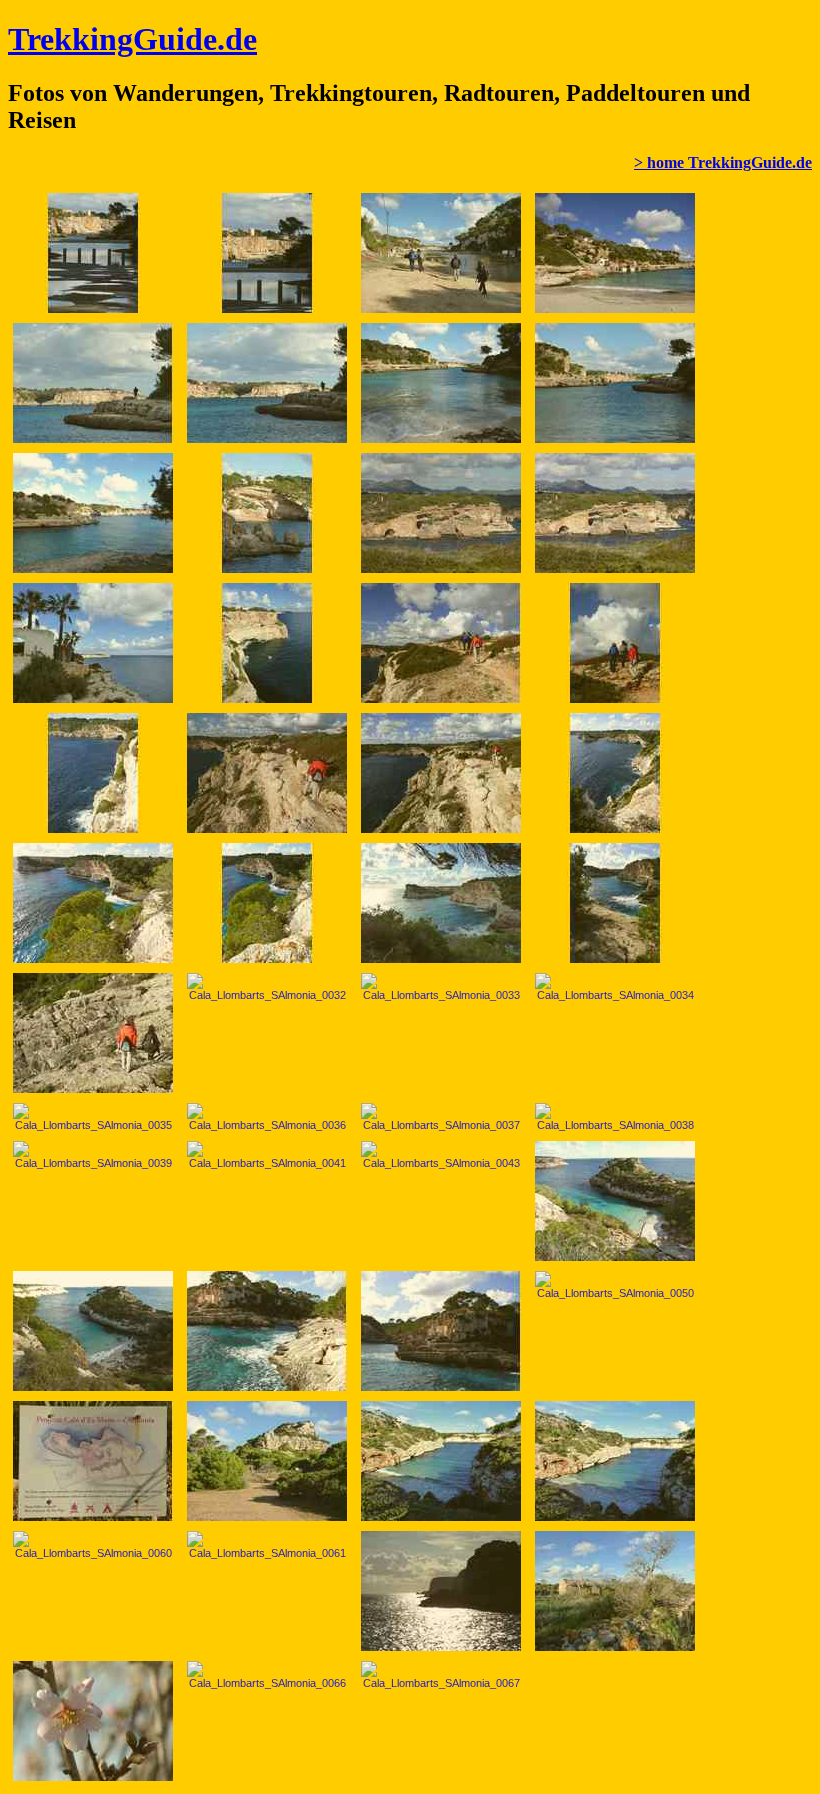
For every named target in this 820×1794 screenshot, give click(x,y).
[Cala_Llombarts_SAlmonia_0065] (93, 1721)
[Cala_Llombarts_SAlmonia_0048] (441, 1331)
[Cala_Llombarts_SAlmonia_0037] (441, 1117)
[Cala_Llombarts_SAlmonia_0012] (441, 513)
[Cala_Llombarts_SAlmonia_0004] (615, 253)
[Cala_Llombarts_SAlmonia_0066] (267, 1675)
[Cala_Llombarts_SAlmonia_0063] (441, 1591)
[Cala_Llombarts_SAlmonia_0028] (615, 903)
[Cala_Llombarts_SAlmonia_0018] (93, 773)
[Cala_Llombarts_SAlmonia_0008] (615, 383)
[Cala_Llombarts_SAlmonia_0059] (615, 1461)
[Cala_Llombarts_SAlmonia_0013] (615, 513)
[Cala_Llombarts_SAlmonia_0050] (615, 1285)
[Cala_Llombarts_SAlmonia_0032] (267, 987)
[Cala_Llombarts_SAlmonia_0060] (93, 1545)
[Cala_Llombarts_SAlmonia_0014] (93, 643)
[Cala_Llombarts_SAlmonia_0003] (441, 253)
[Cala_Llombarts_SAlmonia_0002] (267, 253)
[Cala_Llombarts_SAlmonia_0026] (267, 903)
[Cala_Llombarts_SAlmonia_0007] (441, 383)
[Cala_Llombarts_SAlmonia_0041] (267, 1155)
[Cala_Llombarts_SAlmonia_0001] (93, 253)
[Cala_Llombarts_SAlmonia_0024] (93, 903)
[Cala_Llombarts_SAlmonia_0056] (93, 1461)
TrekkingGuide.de (132, 39)
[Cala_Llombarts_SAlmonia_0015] (267, 643)
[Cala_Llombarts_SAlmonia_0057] (267, 1461)
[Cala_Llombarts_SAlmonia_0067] (441, 1675)
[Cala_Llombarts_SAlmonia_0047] (267, 1331)
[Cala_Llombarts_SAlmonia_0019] (267, 773)
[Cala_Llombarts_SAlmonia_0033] (441, 987)
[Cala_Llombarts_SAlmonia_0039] (93, 1155)
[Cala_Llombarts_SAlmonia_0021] (441, 773)
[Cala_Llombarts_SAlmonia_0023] (615, 773)
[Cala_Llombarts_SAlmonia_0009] (93, 513)
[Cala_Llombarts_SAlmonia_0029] (93, 1033)
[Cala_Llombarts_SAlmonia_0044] (615, 1201)
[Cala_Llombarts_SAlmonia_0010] (267, 513)
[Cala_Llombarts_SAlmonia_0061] (267, 1545)
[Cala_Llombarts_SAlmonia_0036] (267, 1117)
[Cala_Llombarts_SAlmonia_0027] (441, 903)
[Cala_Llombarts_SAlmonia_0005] (93, 383)
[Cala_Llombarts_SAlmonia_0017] (615, 643)
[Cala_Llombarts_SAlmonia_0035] (93, 1117)
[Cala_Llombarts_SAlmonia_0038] (615, 1117)
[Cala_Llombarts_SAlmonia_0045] (93, 1331)
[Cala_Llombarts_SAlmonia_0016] (441, 643)
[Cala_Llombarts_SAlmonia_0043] (441, 1155)
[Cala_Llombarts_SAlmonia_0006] (267, 383)
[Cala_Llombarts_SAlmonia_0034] (615, 987)
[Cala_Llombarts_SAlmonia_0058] (441, 1461)
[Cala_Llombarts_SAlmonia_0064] (615, 1591)
